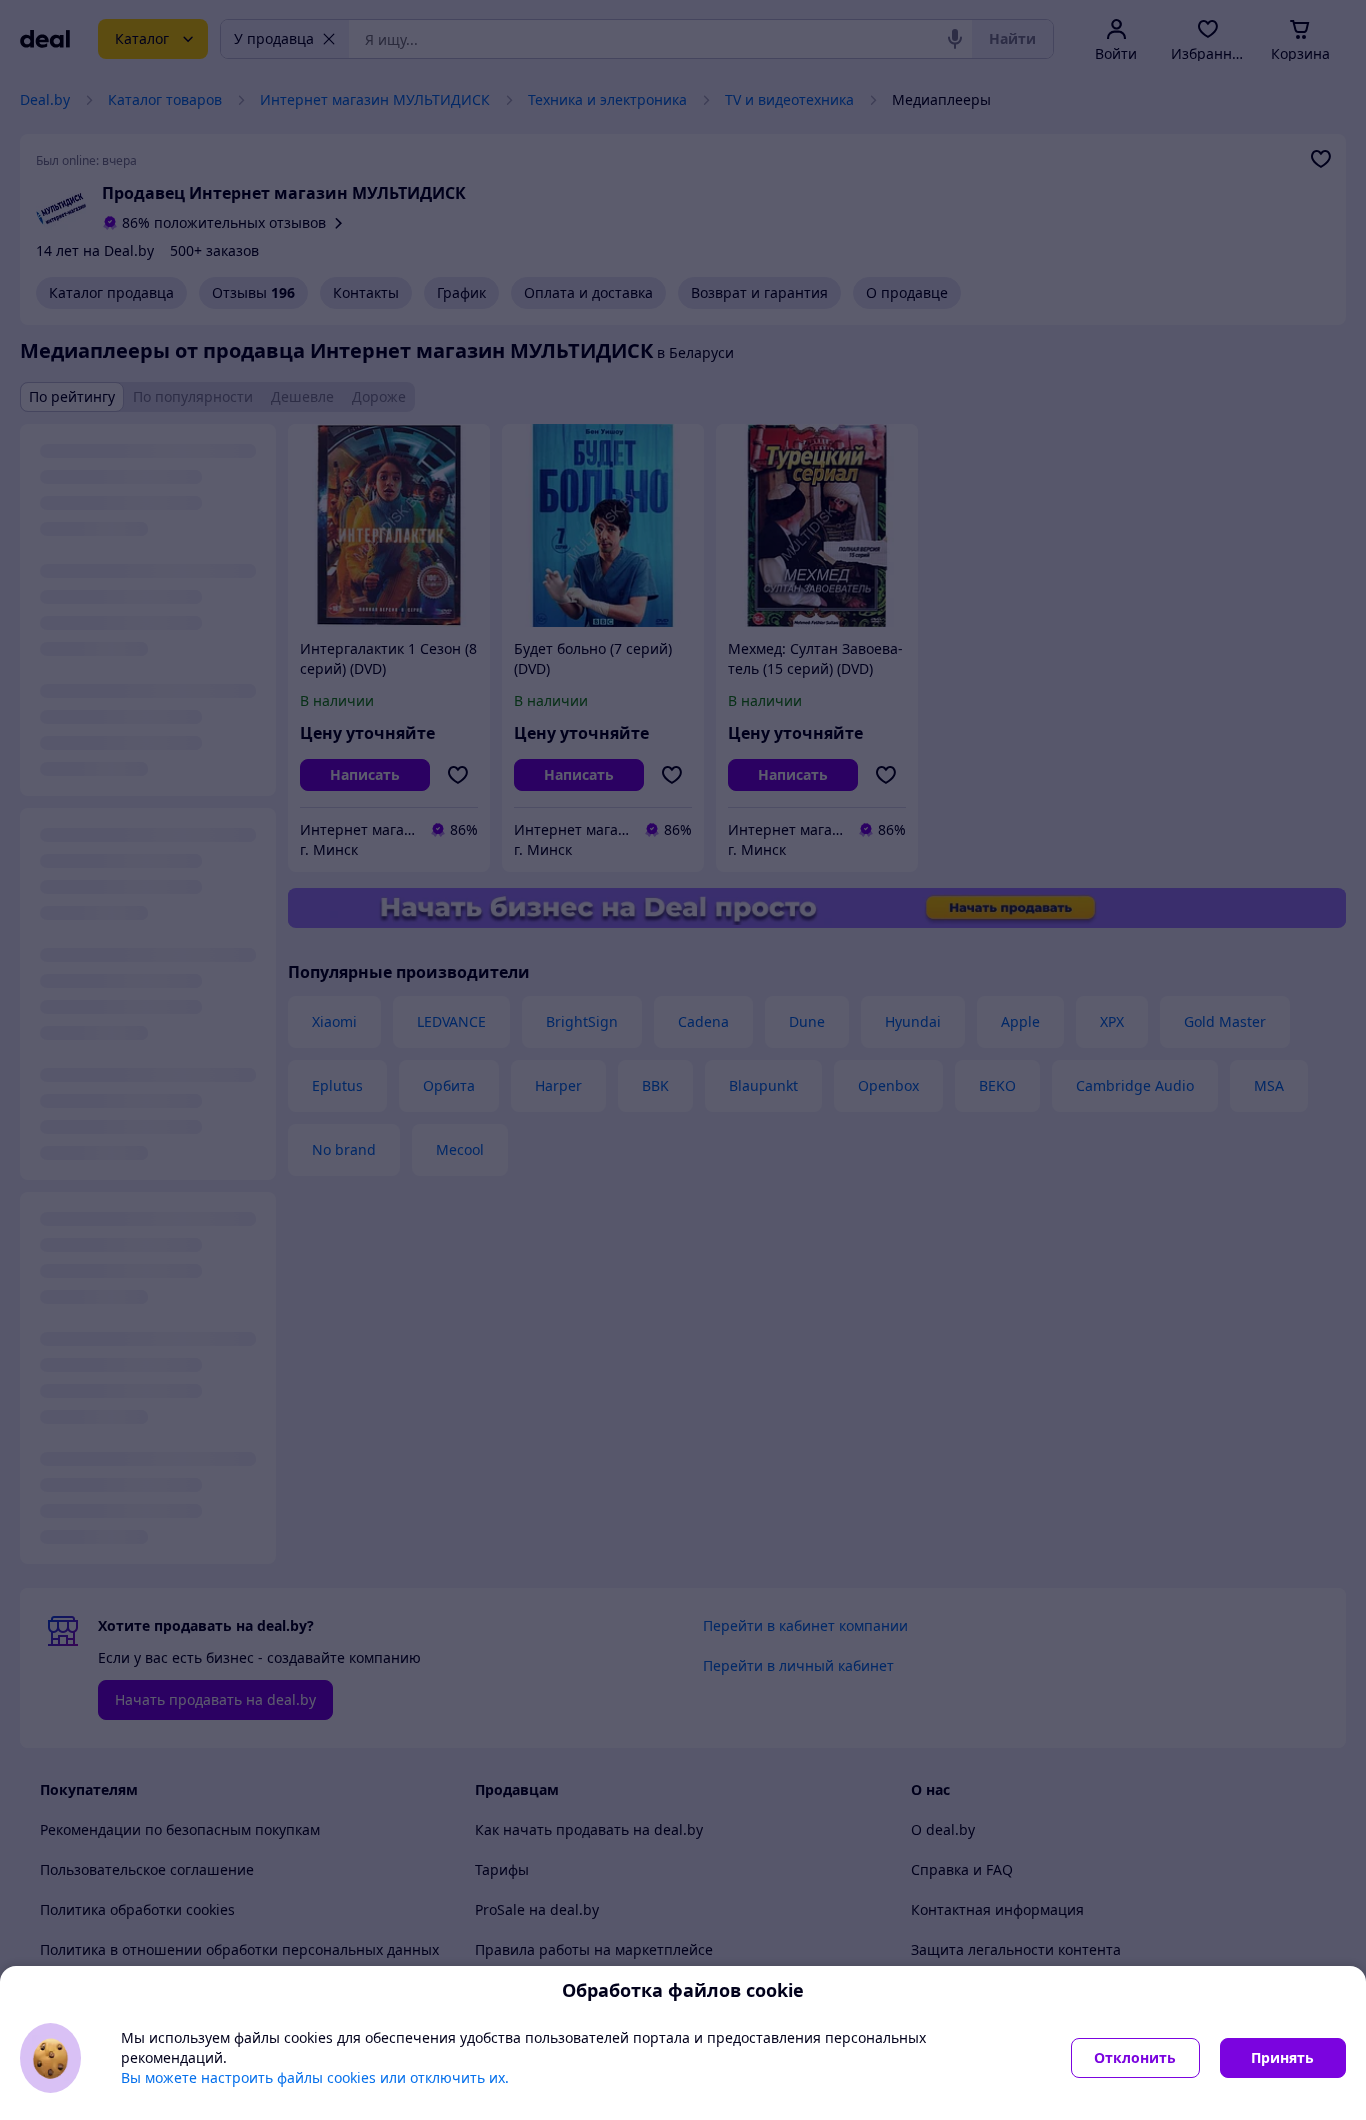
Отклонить (1135, 2057)
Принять (1282, 2057)
